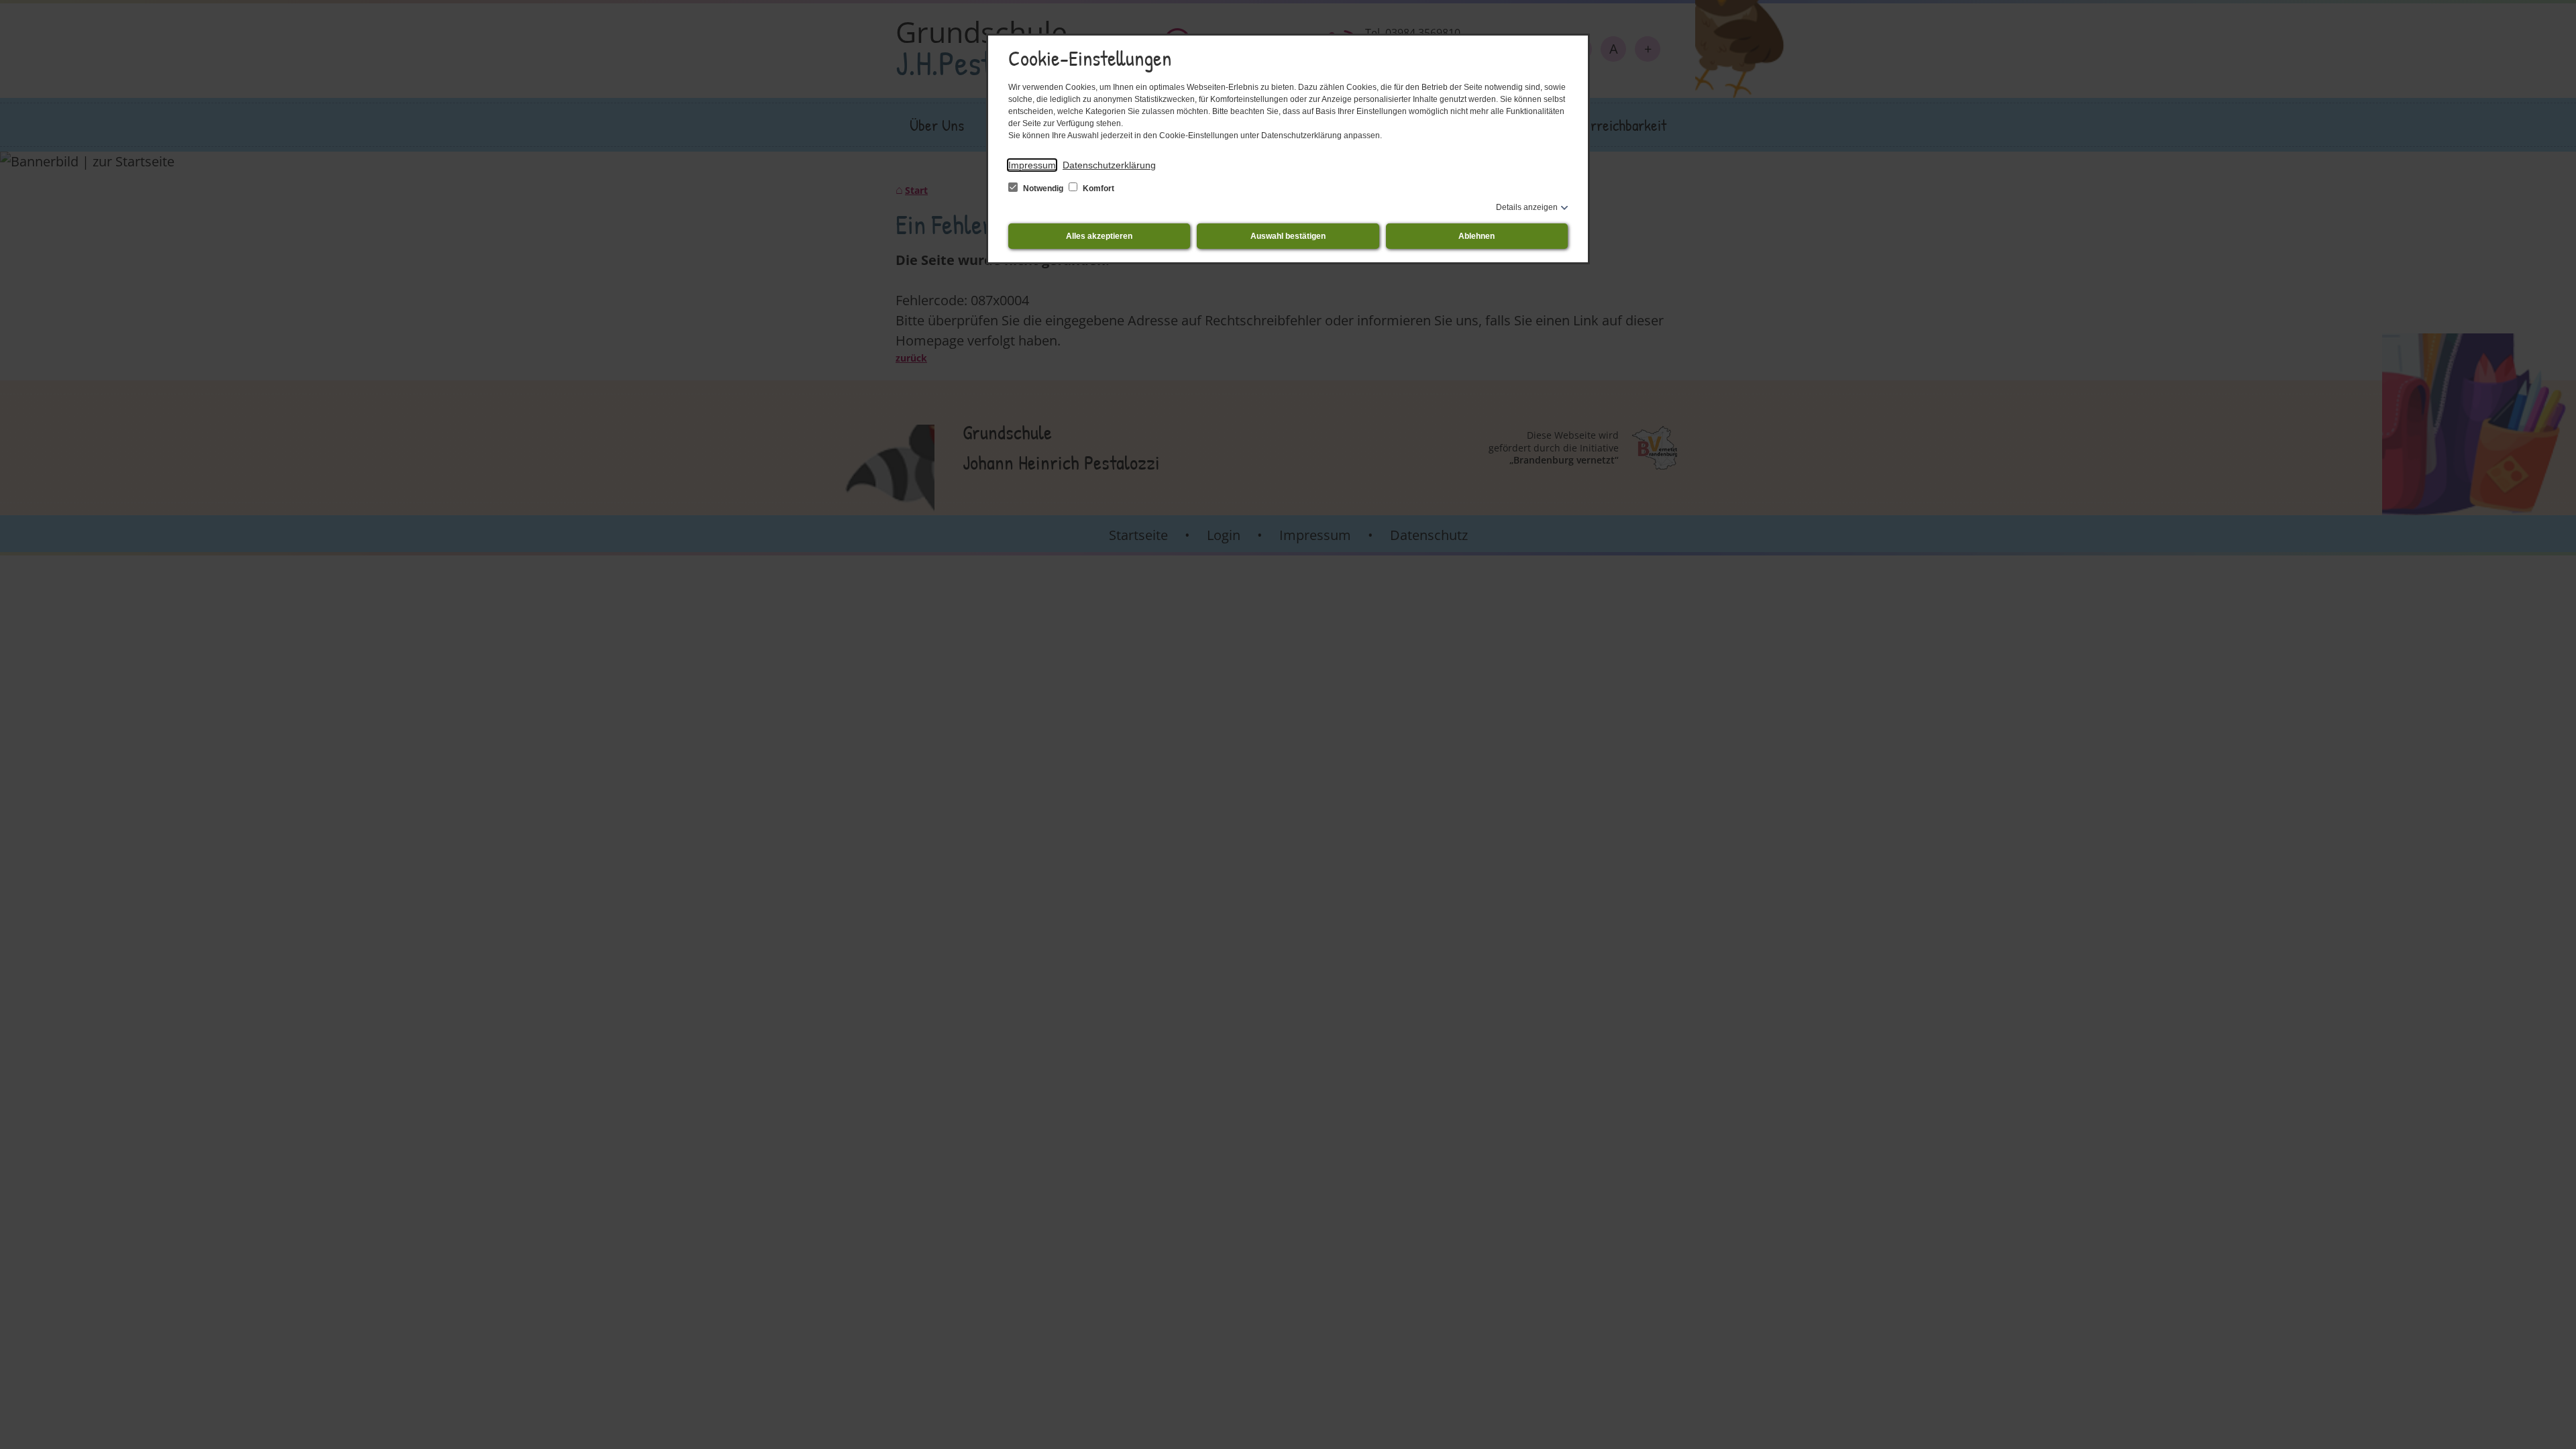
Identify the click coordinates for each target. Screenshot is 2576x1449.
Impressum (1032, 165)
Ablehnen (1477, 236)
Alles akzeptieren (1099, 236)
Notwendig (1043, 189)
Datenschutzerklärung (1109, 165)
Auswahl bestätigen (1288, 236)
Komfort (1097, 189)
